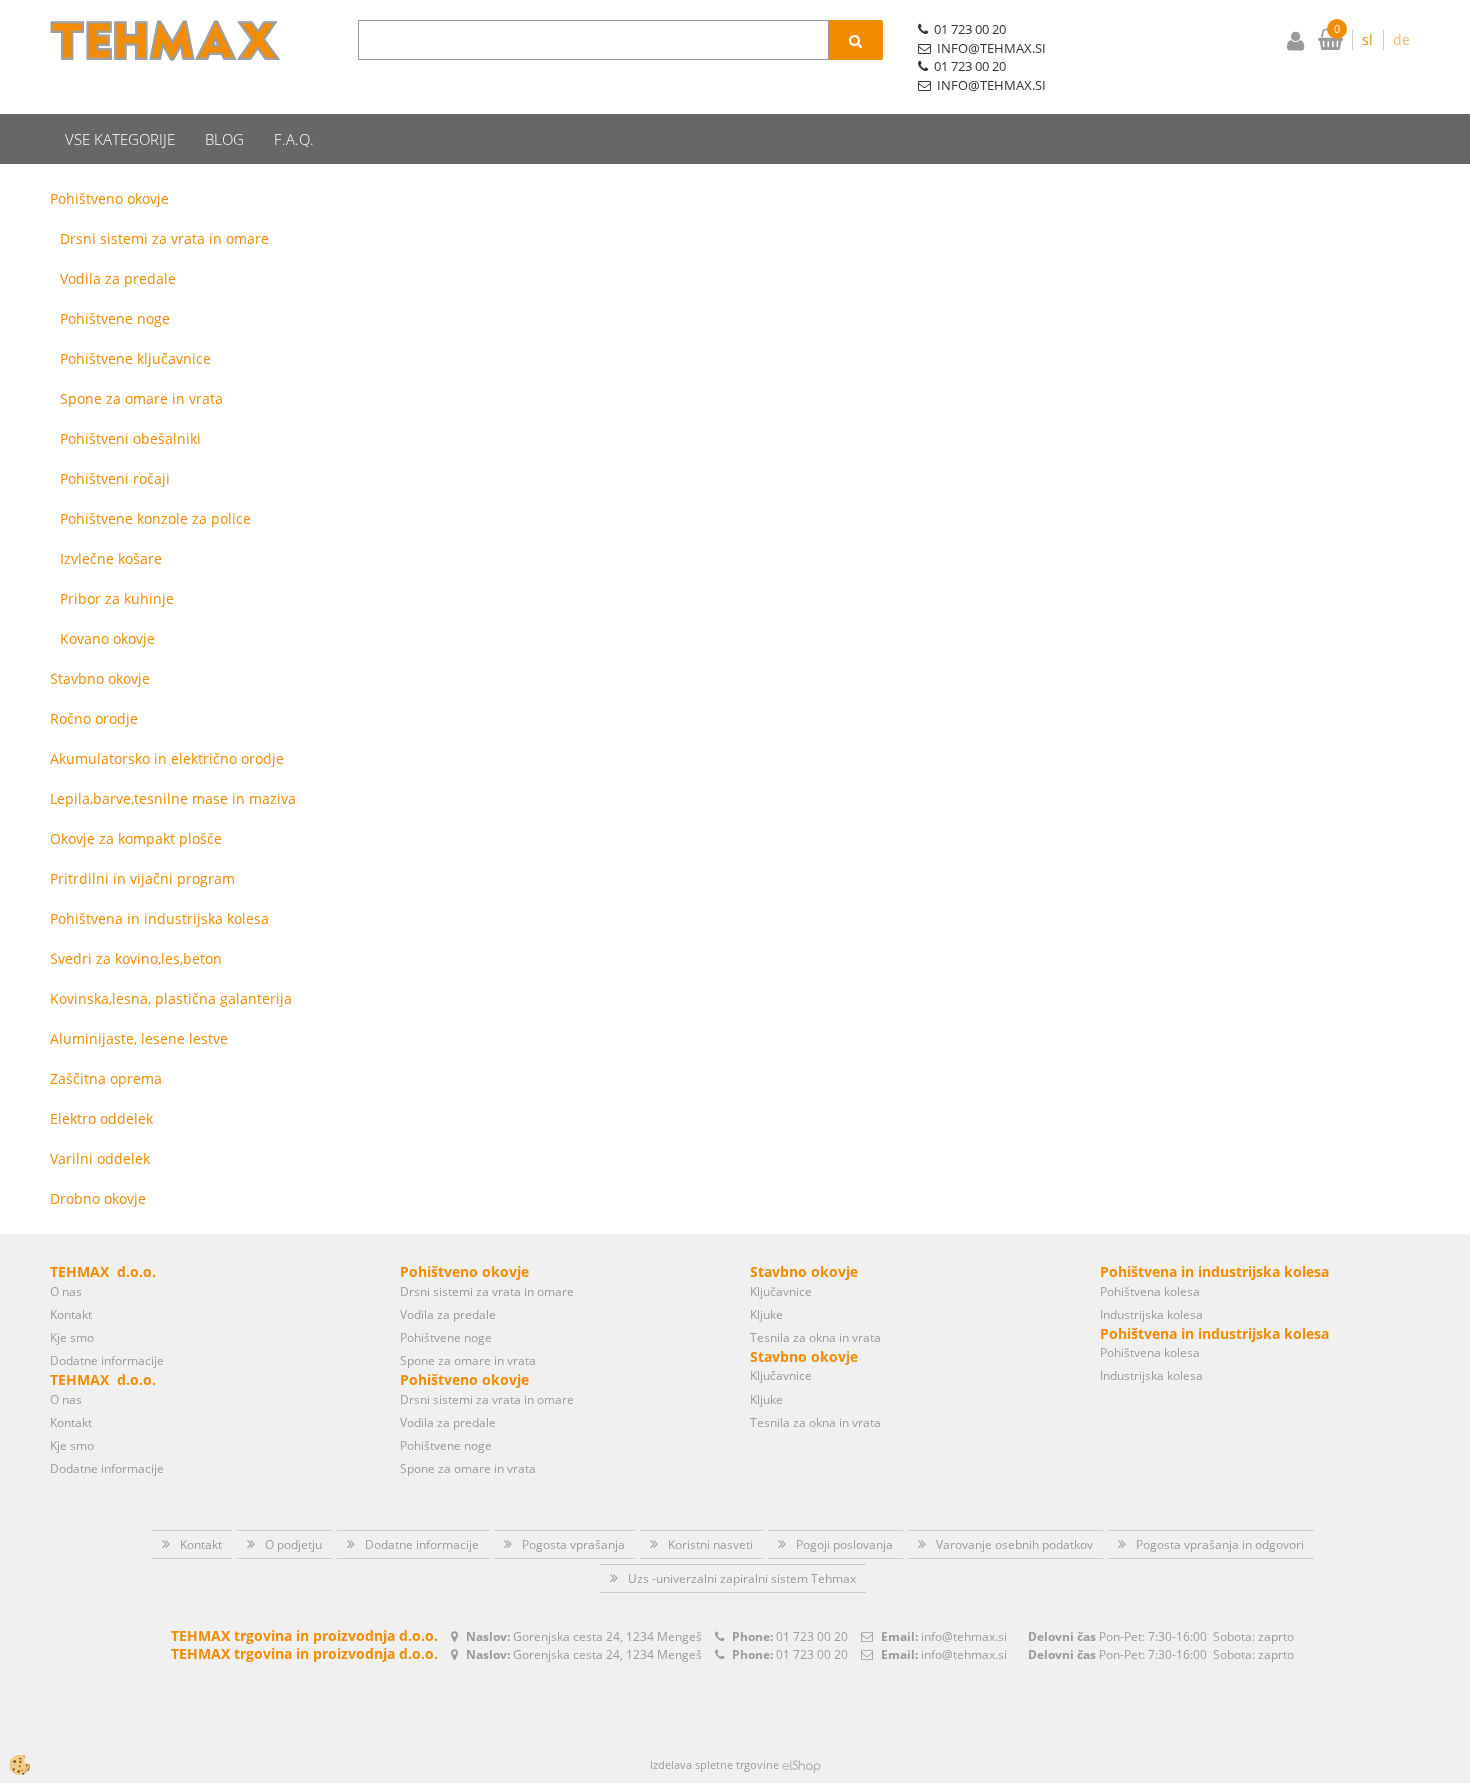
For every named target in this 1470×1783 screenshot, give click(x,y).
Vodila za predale (118, 278)
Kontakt (71, 1314)
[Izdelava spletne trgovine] (801, 1764)
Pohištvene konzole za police (155, 518)
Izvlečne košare (111, 558)
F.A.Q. (294, 139)
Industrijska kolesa (1151, 1314)
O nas (66, 1291)
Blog (224, 139)
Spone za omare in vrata (141, 398)
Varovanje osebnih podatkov (1014, 1544)
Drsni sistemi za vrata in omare (164, 238)
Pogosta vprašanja (573, 1544)
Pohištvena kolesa (1150, 1291)
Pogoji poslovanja (844, 1544)
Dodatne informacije (107, 1360)
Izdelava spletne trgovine (714, 1764)
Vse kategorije (120, 139)
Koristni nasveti (710, 1544)
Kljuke (766, 1314)
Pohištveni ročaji (115, 478)
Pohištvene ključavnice (135, 358)
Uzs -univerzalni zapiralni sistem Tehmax (742, 1578)
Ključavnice (781, 1291)
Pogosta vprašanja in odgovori (1220, 1544)
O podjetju (293, 1544)
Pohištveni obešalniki (130, 438)
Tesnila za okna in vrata (815, 1337)
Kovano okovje (107, 638)
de (1401, 39)
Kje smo (72, 1337)
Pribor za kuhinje (117, 598)
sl (1367, 39)
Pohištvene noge (115, 318)
